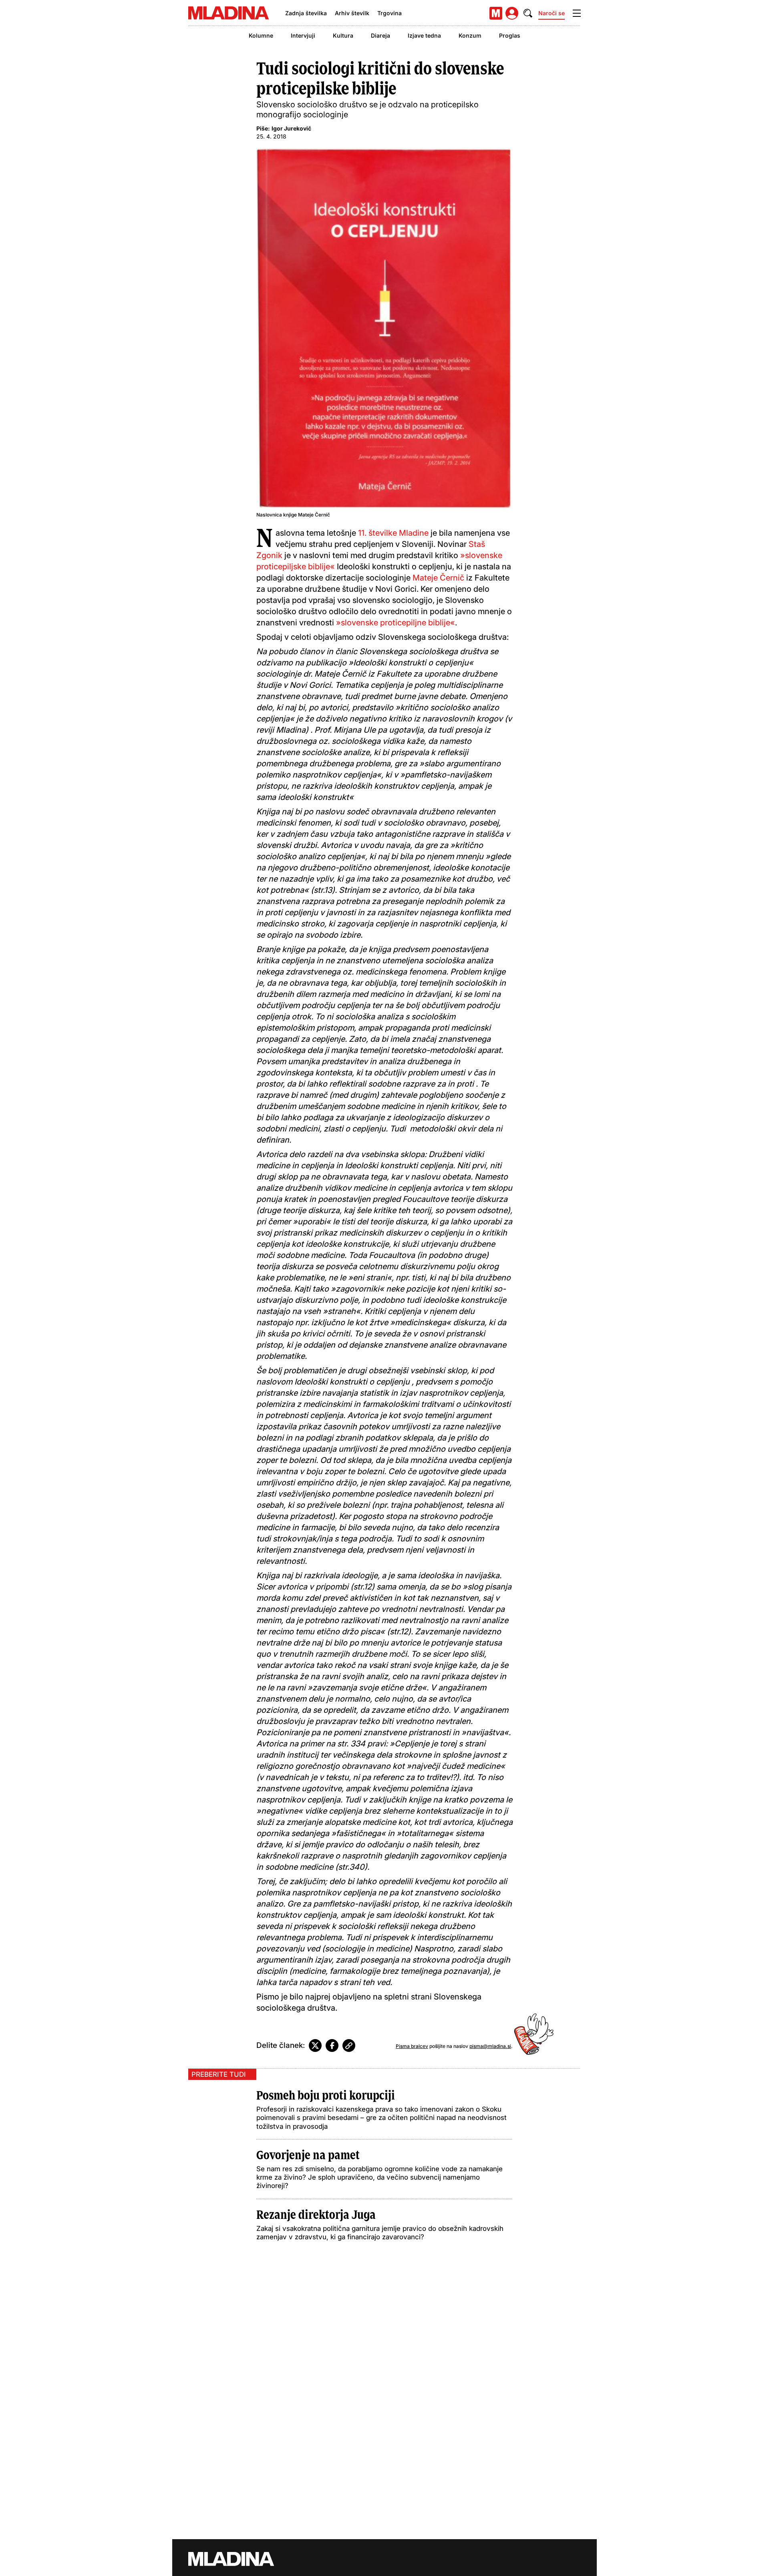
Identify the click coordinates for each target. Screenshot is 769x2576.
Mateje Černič (438, 578)
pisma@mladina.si (490, 2046)
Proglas (510, 35)
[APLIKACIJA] (496, 13)
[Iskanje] (528, 13)
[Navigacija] (577, 13)
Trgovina (390, 13)
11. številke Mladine (393, 533)
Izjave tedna (424, 35)
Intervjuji (303, 35)
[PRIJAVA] (512, 13)
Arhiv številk (352, 13)
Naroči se (552, 13)
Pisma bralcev (412, 2046)
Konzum (470, 35)
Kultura (343, 35)
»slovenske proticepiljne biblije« (396, 623)
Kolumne (261, 35)
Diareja (380, 35)
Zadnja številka (306, 13)
